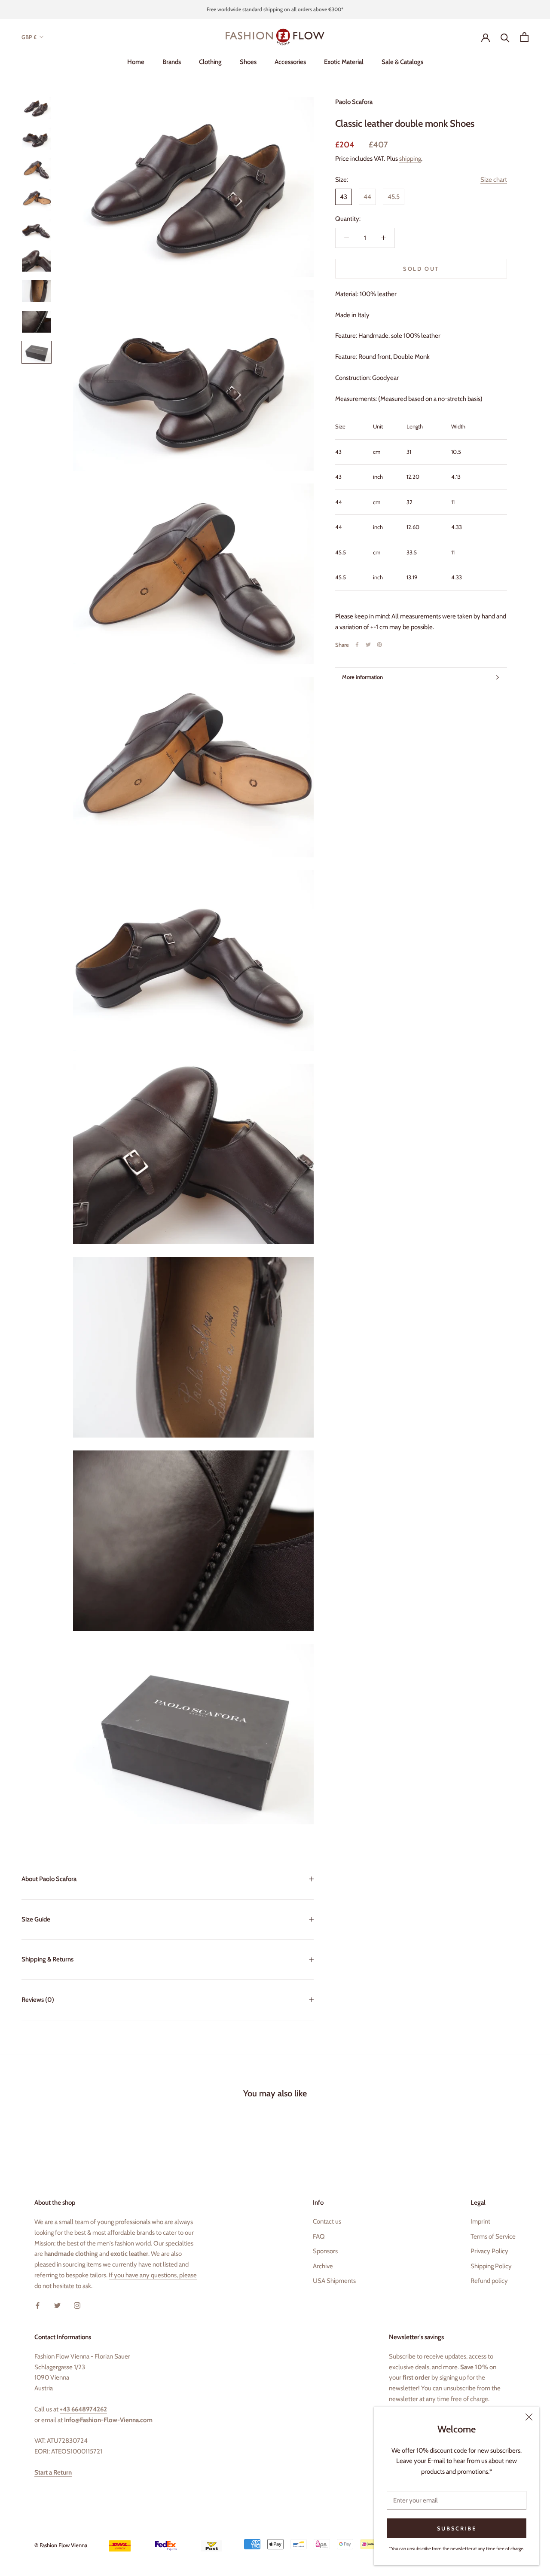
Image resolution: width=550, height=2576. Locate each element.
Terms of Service (493, 2236)
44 (367, 197)
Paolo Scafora (354, 102)
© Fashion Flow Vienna (61, 2545)
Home (136, 62)
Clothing (210, 62)
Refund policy (489, 2281)
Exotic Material (344, 62)
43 (344, 197)
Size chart (494, 180)
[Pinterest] (379, 645)
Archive (323, 2266)
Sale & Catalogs (402, 62)
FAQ (319, 2236)
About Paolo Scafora (49, 1879)
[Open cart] (524, 37)
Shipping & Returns (47, 1959)
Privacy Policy (489, 2251)
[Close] (529, 2417)
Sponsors (325, 2251)
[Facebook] (357, 645)
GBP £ (29, 37)
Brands (172, 62)
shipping (410, 159)
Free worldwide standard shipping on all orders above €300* (275, 9)
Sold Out (421, 269)
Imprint (480, 2221)
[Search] (505, 37)
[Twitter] (368, 645)
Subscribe (457, 2528)
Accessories (290, 62)
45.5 (394, 197)
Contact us (327, 2221)
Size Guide (36, 1919)
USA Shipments (334, 2281)
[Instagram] (77, 2305)
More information (362, 677)
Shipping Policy (491, 2266)
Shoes (248, 62)
